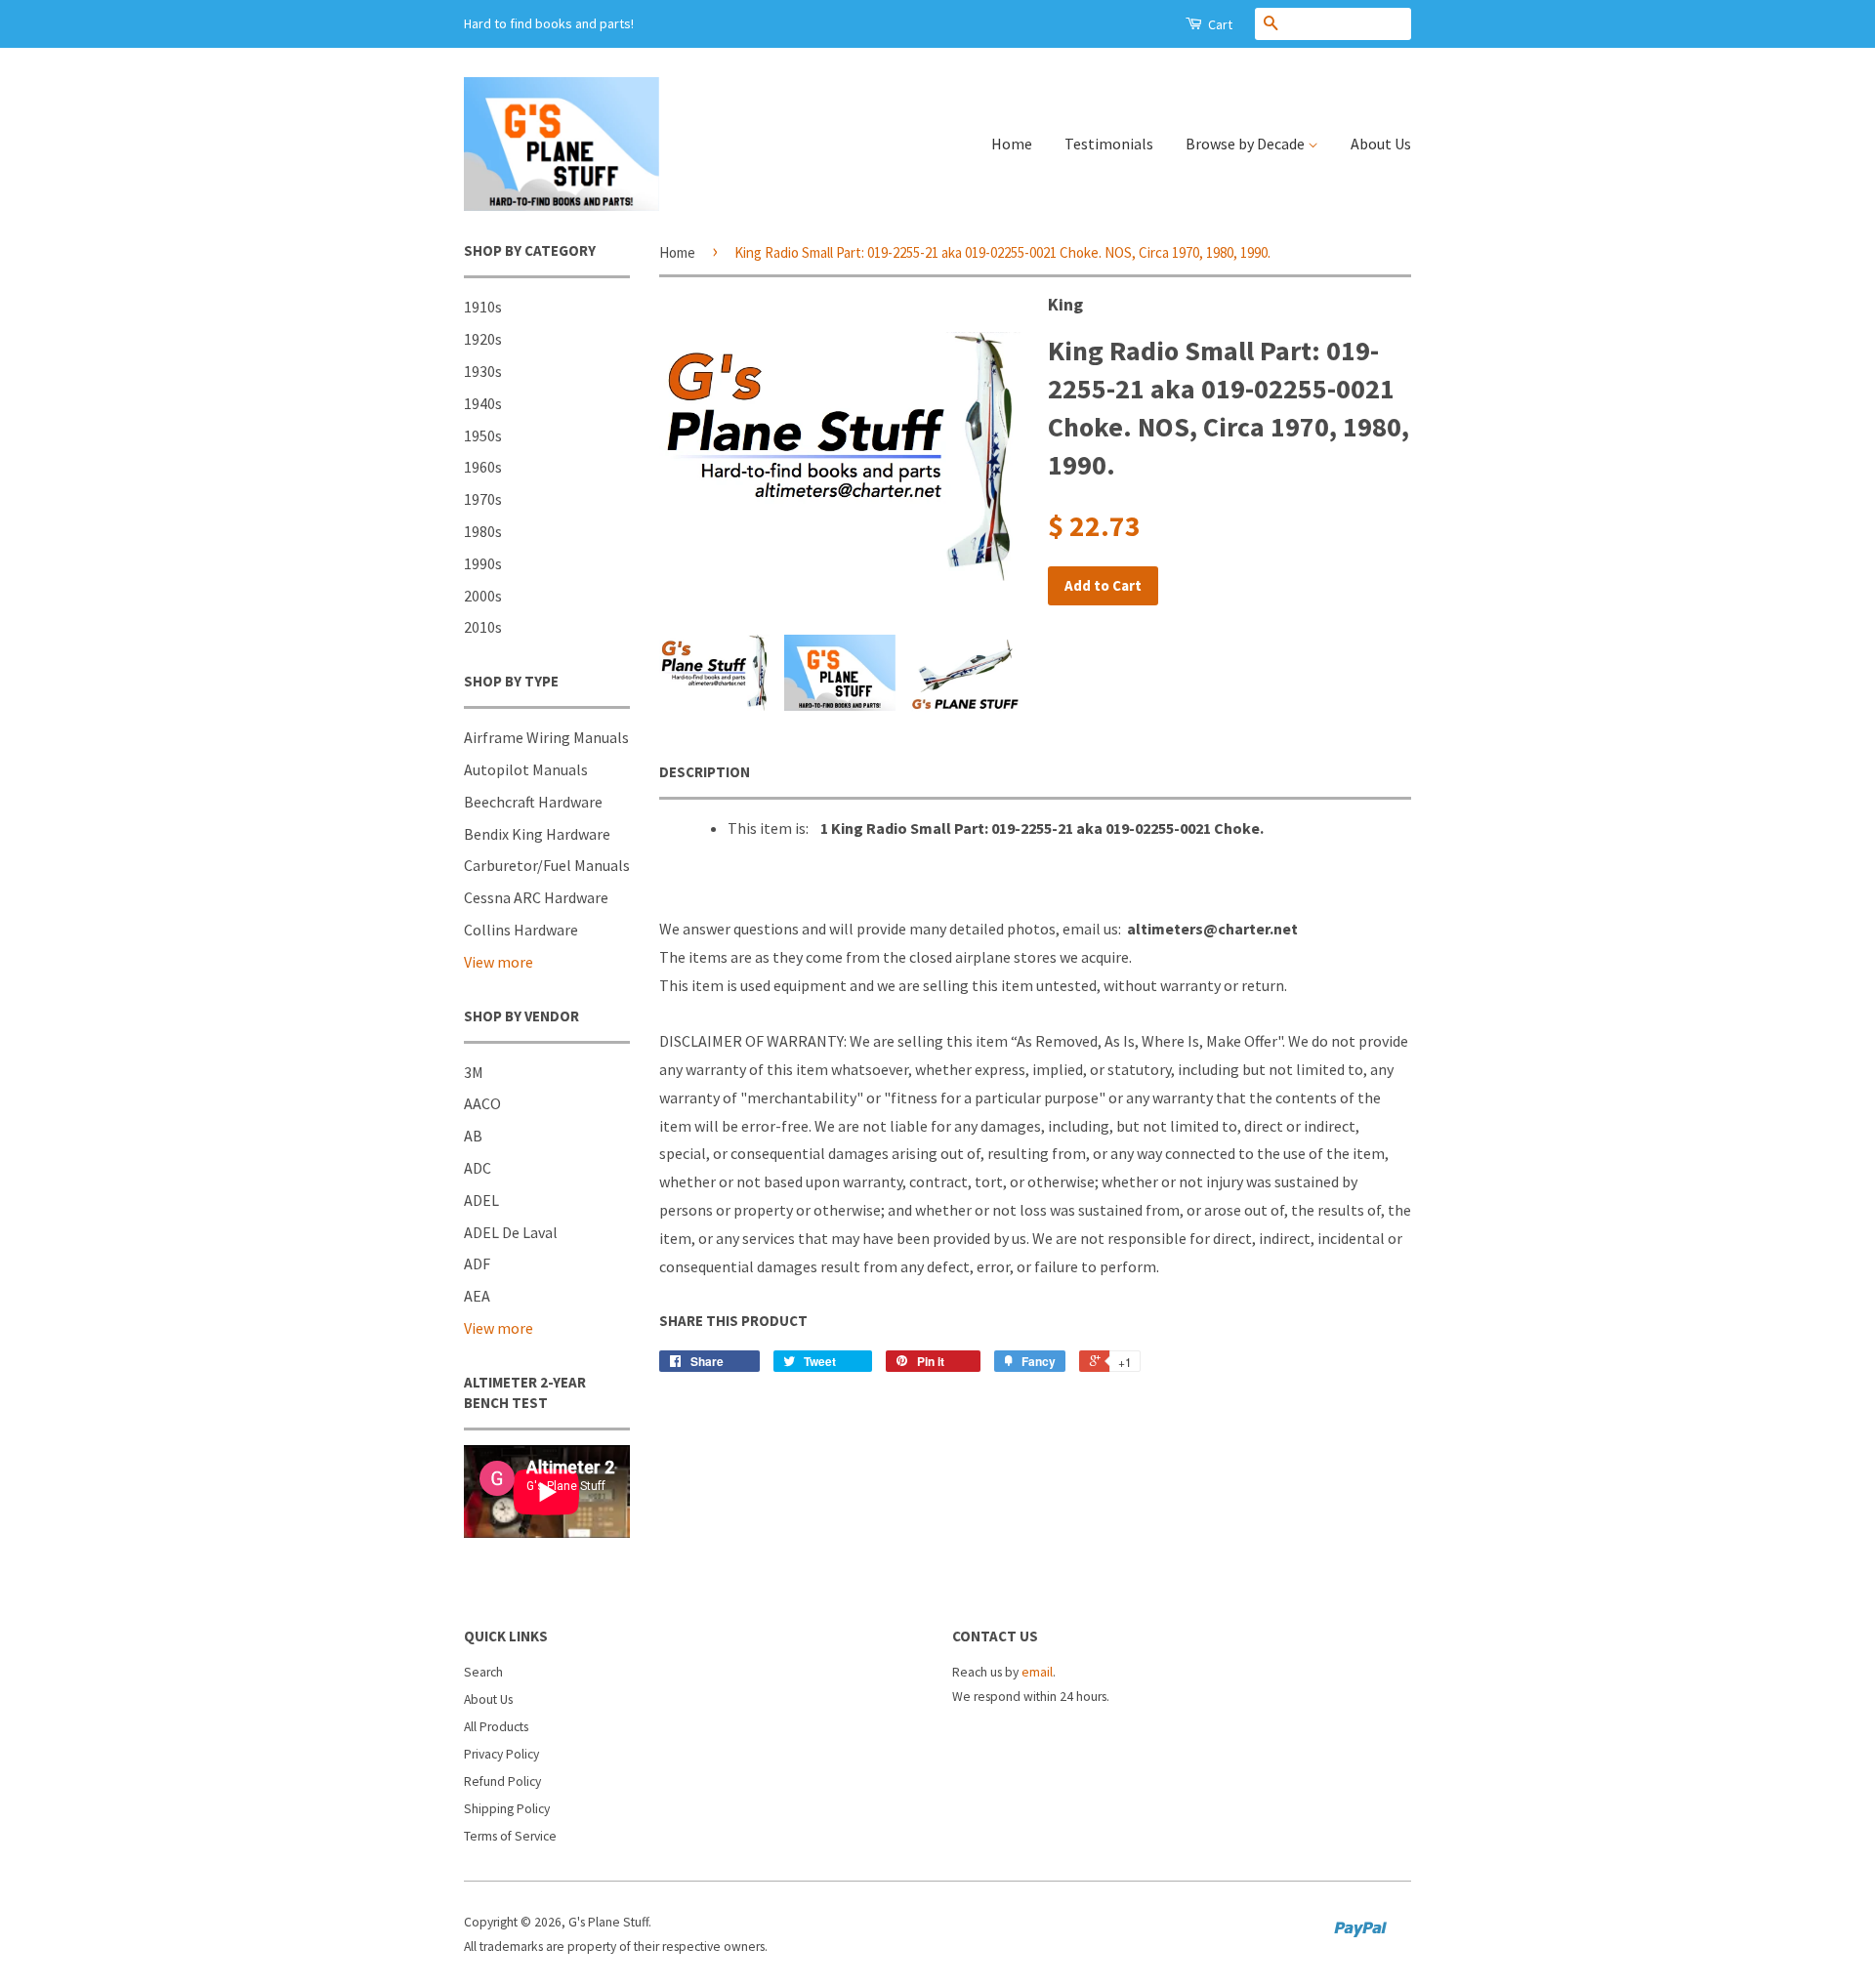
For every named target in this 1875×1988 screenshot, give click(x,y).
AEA (477, 1296)
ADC (478, 1168)
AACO (482, 1103)
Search (483, 1672)
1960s (483, 467)
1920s (483, 339)
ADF (477, 1263)
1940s (483, 403)
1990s (483, 563)
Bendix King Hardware (537, 834)
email (1037, 1672)
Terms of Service (510, 1836)
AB (473, 1136)
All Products (496, 1727)
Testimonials (1109, 144)
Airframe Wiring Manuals (546, 737)
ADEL (481, 1200)
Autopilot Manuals (526, 769)
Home (1012, 144)
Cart (1219, 24)
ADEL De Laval (511, 1232)
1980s (483, 531)
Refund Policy (502, 1781)
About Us (1381, 144)
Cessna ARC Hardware (536, 897)
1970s (483, 499)
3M (474, 1072)
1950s (483, 435)
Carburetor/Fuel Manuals (547, 865)
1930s (483, 371)
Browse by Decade (1247, 144)
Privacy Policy (501, 1754)
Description (705, 772)
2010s (483, 627)
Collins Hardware (521, 930)
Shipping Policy (507, 1809)
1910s (483, 307)
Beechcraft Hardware (533, 802)
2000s (483, 596)
